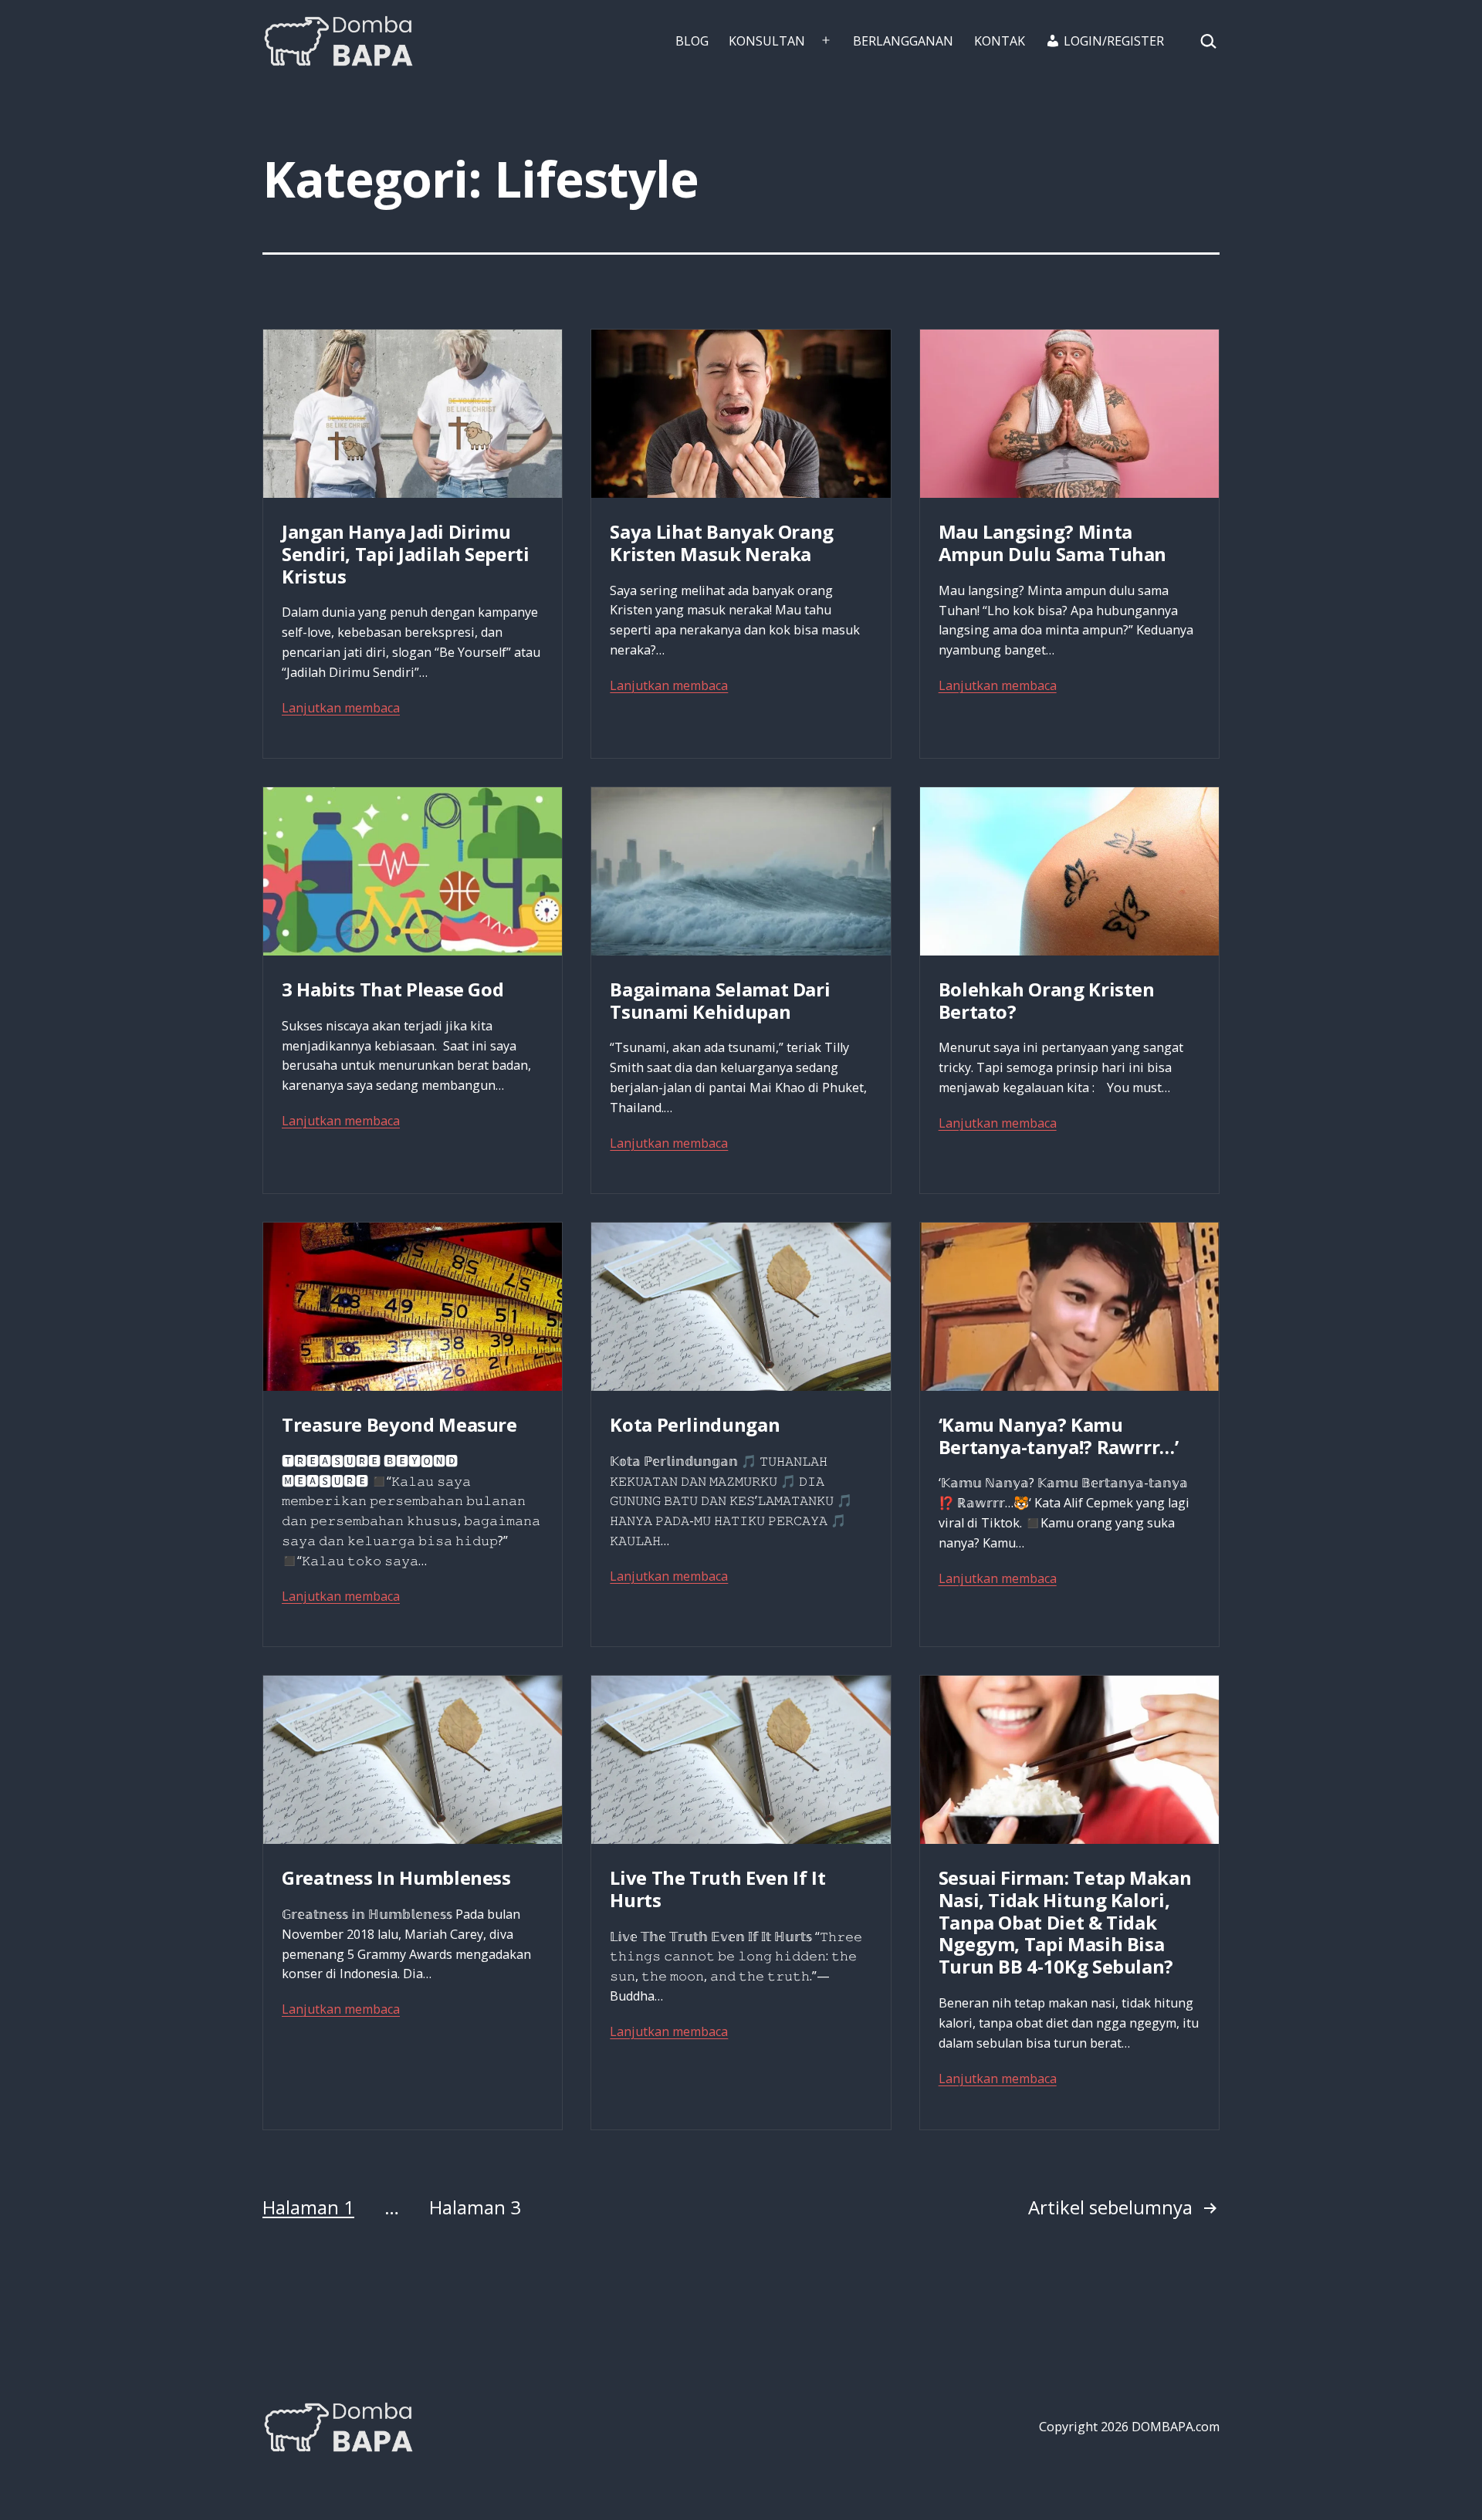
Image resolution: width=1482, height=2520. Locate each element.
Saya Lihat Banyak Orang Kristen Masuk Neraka (722, 543)
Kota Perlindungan (695, 1424)
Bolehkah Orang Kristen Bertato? (1047, 1000)
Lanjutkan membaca (341, 708)
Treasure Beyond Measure (399, 1424)
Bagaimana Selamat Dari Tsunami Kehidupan (720, 1000)
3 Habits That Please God (392, 989)
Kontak (1000, 41)
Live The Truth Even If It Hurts (717, 1889)
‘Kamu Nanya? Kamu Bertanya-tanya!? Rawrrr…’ (1059, 1436)
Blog (692, 41)
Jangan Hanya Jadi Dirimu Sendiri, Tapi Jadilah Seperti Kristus (406, 554)
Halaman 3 (475, 2207)
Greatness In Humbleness (396, 1877)
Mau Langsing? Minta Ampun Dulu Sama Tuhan (1052, 543)
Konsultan (767, 41)
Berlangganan (903, 41)
